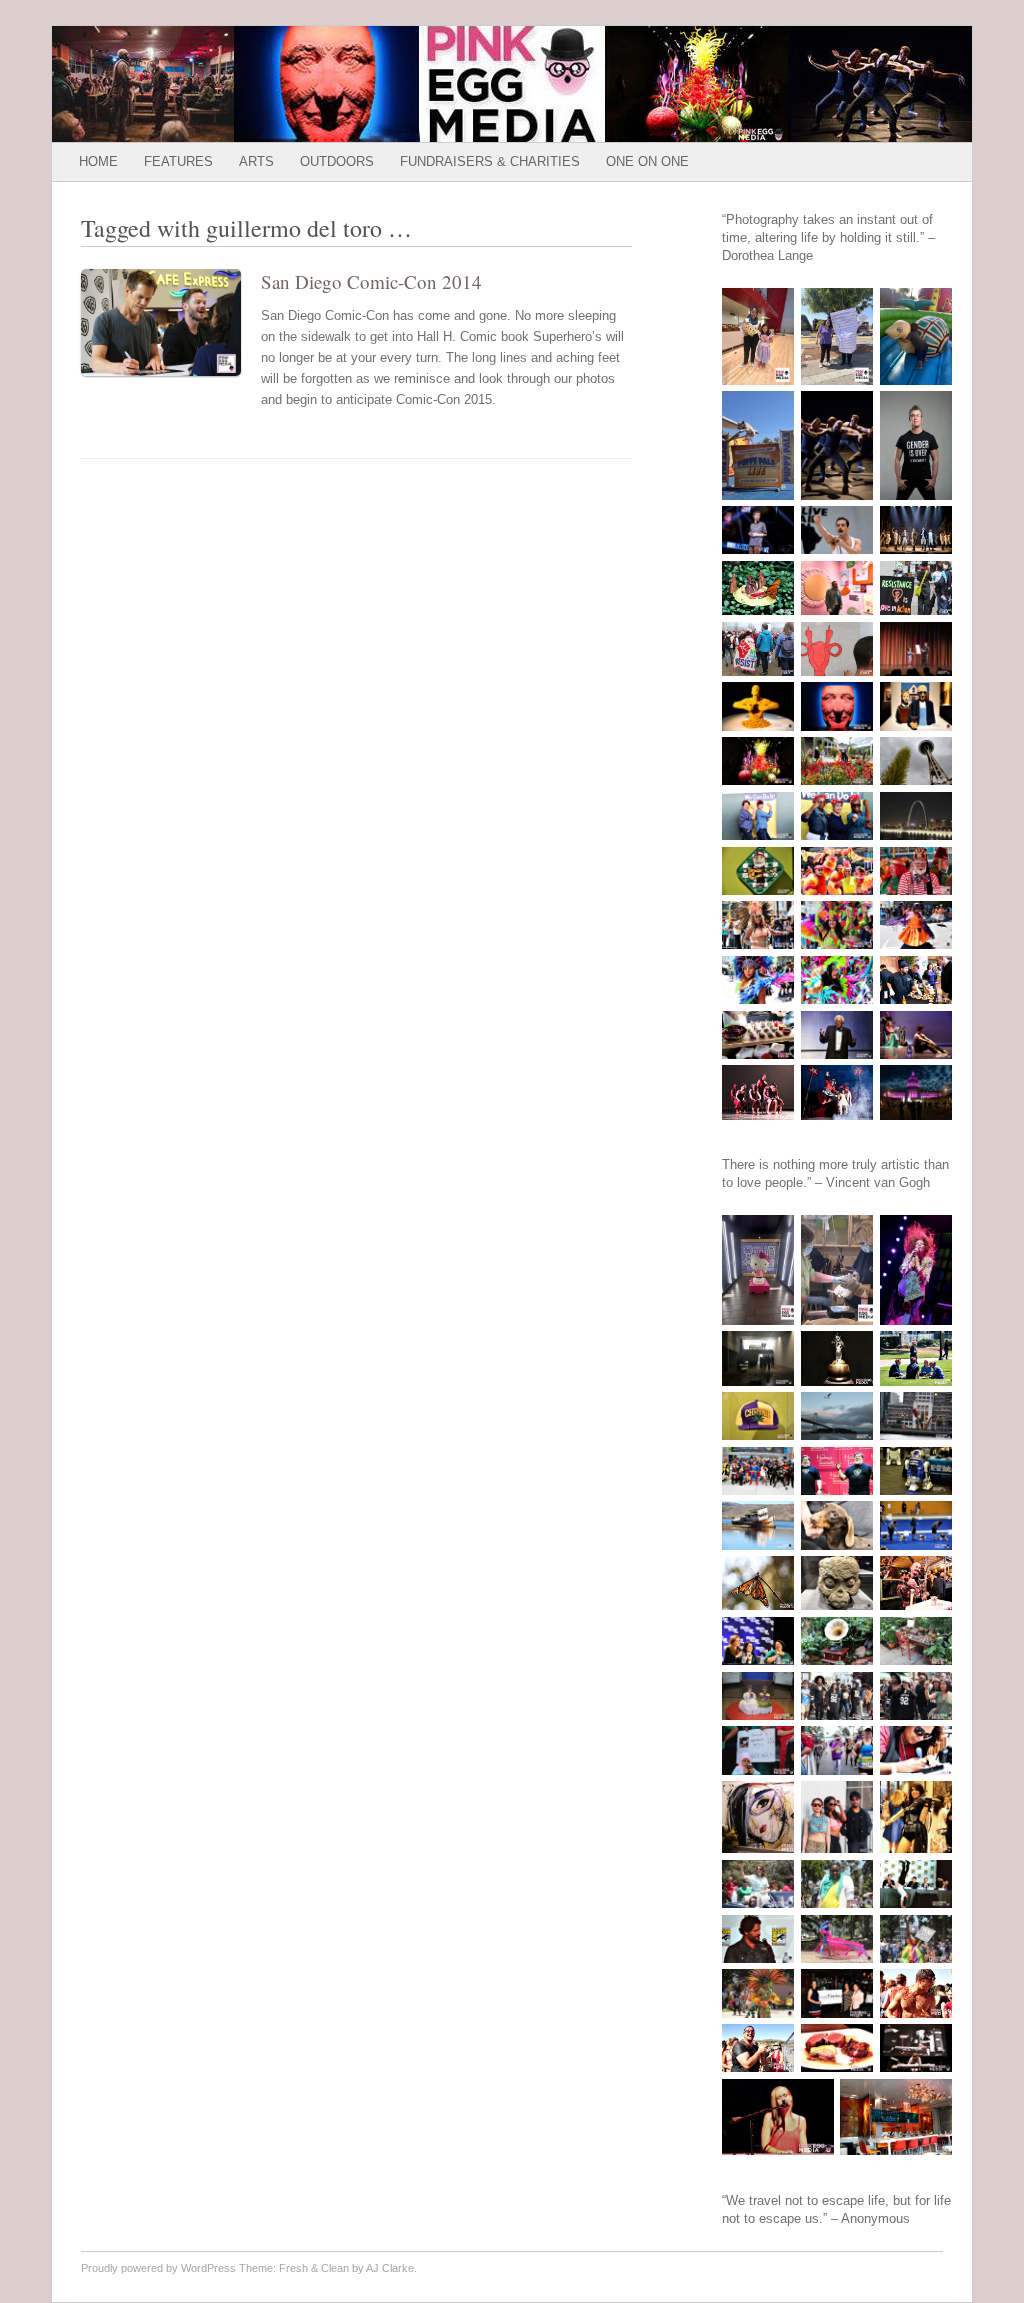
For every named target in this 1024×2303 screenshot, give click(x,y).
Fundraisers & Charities (490, 161)
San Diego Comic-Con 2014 (371, 281)
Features (178, 161)
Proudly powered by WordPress (158, 2268)
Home (98, 161)
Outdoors (337, 161)
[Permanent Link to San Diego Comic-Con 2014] (171, 380)
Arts (256, 161)
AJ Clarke (390, 2268)
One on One (647, 161)
